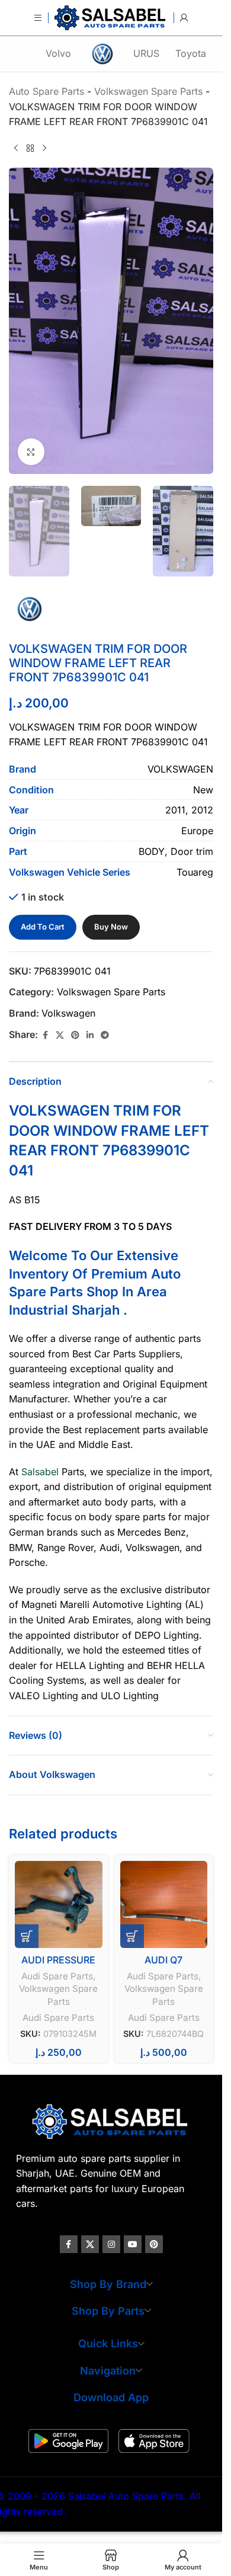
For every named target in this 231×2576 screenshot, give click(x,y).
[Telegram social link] (105, 1035)
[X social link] (60, 1035)
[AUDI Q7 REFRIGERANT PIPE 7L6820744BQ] (164, 1905)
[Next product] (44, 149)
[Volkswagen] (102, 54)
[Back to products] (30, 149)
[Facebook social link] (45, 1035)
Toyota (191, 53)
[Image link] (111, 2120)
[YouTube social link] (133, 2244)
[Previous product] (16, 149)
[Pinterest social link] (75, 1035)
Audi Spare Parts (57, 1976)
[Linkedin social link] (90, 1035)
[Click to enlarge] (31, 452)
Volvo (58, 53)
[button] (27, 1936)
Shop (102, 1292)
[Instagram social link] (111, 2244)
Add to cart (43, 927)
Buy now (111, 927)
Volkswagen (68, 1013)
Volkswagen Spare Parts (111, 992)
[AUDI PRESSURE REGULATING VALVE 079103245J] (59, 1905)
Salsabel (40, 1472)
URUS (146, 53)
